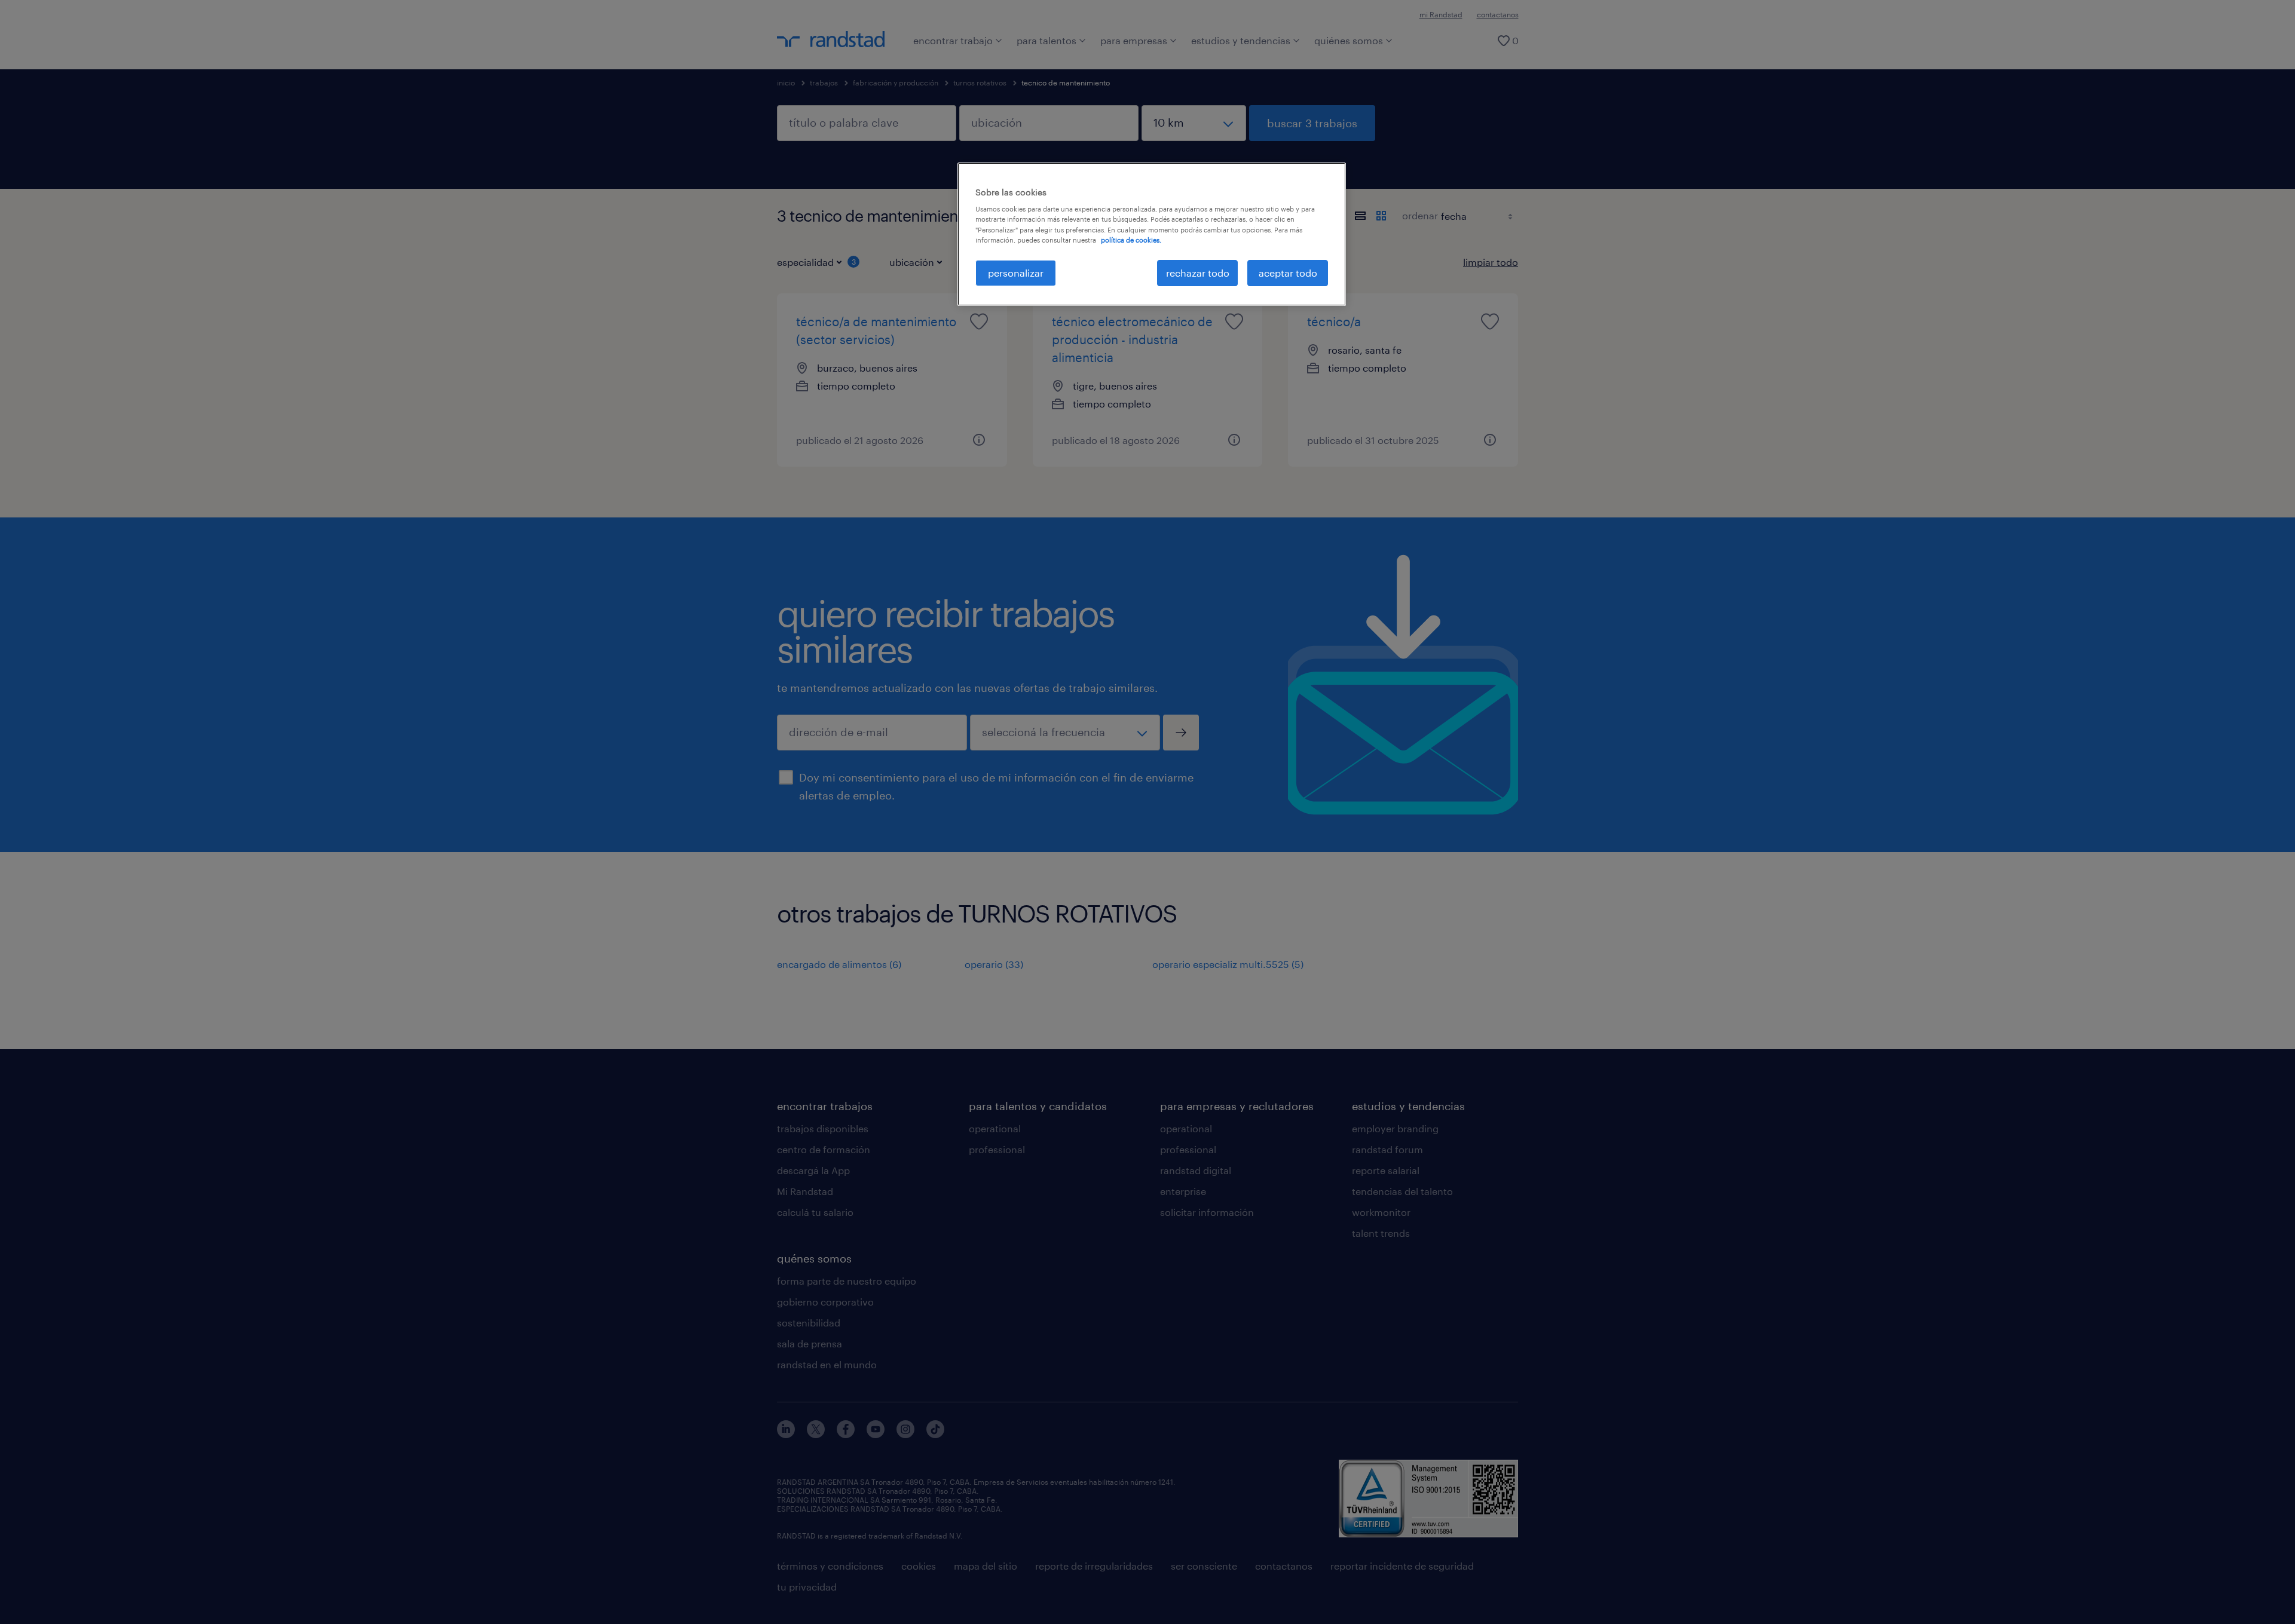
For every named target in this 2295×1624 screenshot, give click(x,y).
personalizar (1016, 273)
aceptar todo (1288, 273)
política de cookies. (1131, 240)
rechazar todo (1198, 273)
